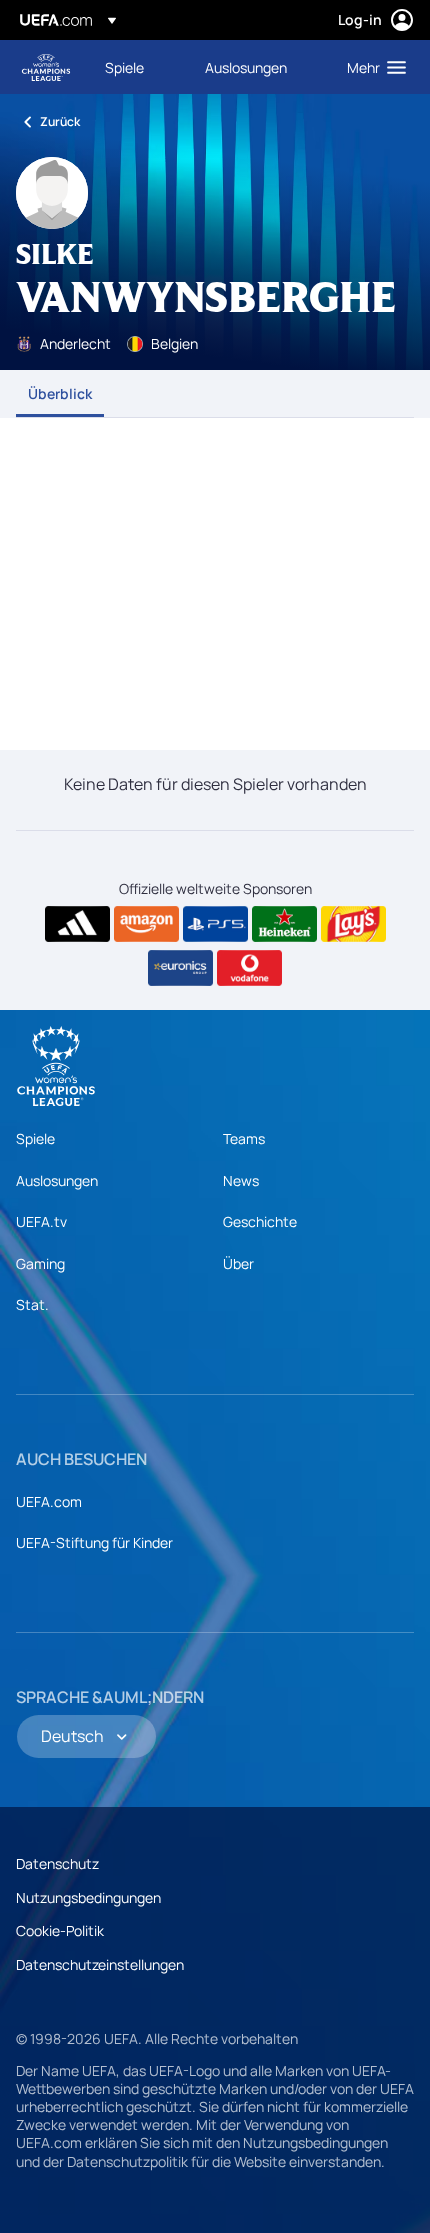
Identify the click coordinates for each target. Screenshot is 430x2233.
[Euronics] (180, 968)
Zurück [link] (60, 121)
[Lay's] (353, 924)
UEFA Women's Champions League (46, 67)
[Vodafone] (249, 968)
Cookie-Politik (60, 1930)
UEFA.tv (41, 1221)
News (241, 1180)
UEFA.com (49, 1501)
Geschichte (260, 1221)
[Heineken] (284, 924)
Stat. (32, 1304)
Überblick (60, 393)
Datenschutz (57, 1863)
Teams (244, 1138)
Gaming (40, 1263)
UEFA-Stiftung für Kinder (94, 1542)
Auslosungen (57, 1180)
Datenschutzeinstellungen (100, 1964)
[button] (372, 67)
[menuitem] (138, 67)
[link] (124, 67)
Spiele (35, 1138)
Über (238, 1263)
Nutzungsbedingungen (88, 1897)
